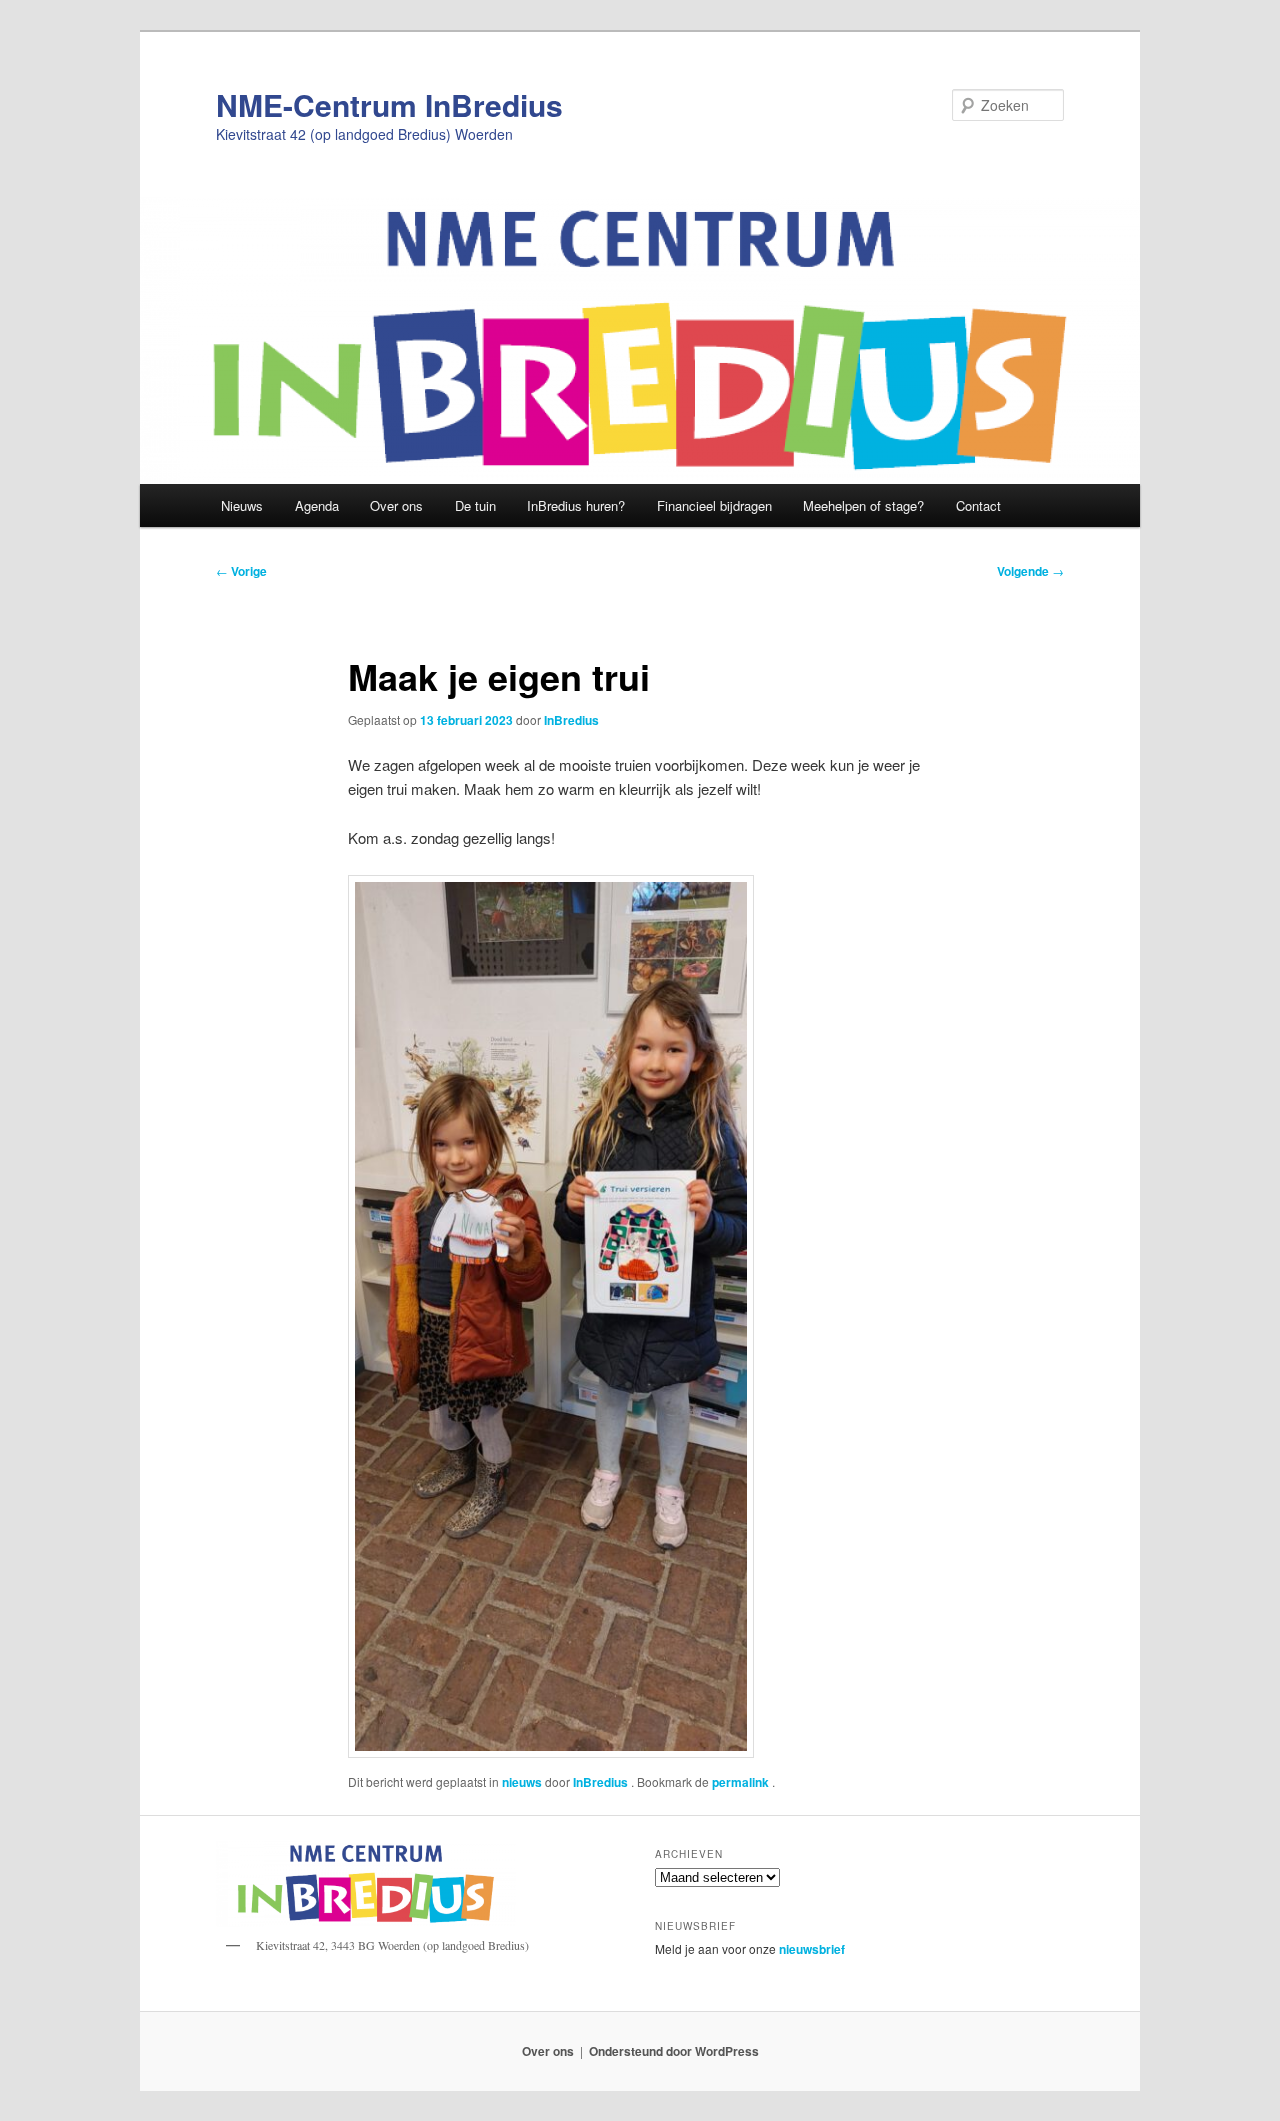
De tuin (475, 505)
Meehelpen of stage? (863, 505)
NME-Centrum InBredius (389, 104)
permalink (742, 1782)
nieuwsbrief (812, 1949)
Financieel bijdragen (714, 505)
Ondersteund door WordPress (674, 2051)
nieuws (522, 1782)
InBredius (571, 720)
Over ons (396, 505)
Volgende (1030, 571)
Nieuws (242, 505)
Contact (978, 505)
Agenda (317, 505)
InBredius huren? (576, 505)
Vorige (241, 571)
